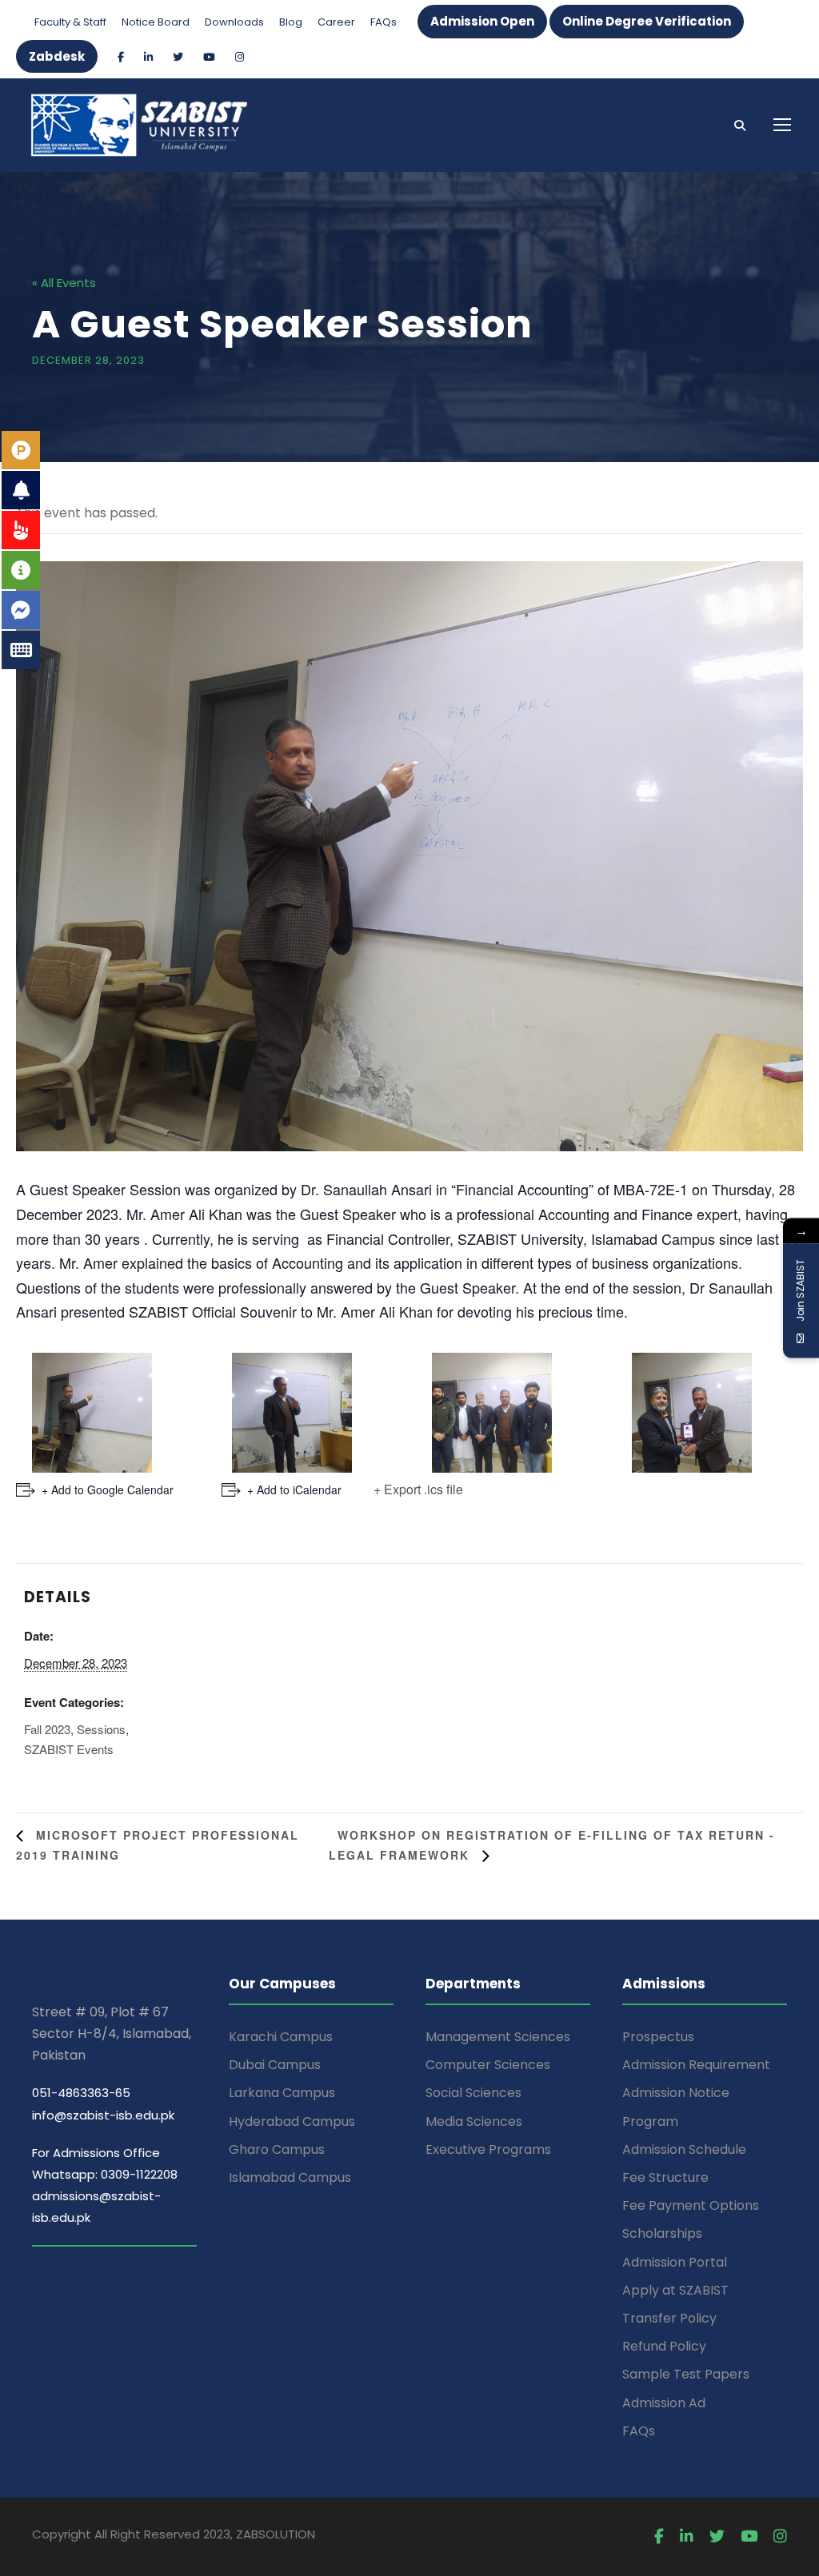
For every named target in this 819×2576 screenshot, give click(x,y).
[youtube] (209, 57)
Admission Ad (664, 2403)
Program (650, 2121)
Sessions (101, 1729)
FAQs (384, 22)
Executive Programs (488, 2149)
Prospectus (658, 2037)
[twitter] (178, 57)
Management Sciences (498, 2037)
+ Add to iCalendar (294, 1489)
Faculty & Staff (70, 22)
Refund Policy (664, 2346)
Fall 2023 (47, 1729)
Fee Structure (665, 2177)
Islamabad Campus (290, 2177)
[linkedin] (148, 57)
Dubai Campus (275, 2065)
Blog (291, 22)
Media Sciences (474, 2121)
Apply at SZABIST (675, 2290)
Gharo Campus (277, 2149)
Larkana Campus (282, 2093)
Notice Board (156, 22)
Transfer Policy (669, 2318)
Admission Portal (675, 2262)
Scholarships (662, 2233)
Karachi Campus (281, 2037)
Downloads (234, 22)
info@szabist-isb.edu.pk (103, 2115)
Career (336, 22)
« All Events (64, 283)
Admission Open (482, 21)
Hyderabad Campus (292, 2121)
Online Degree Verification (647, 21)
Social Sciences (473, 2093)
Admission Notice (676, 2093)
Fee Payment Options (691, 2205)
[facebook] (121, 57)
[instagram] (240, 57)
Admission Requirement (696, 2065)
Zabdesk (57, 56)
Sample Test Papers (686, 2374)
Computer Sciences (488, 2065)
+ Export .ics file (418, 1489)
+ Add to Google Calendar (108, 1489)
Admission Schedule (684, 2149)
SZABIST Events (69, 1749)
